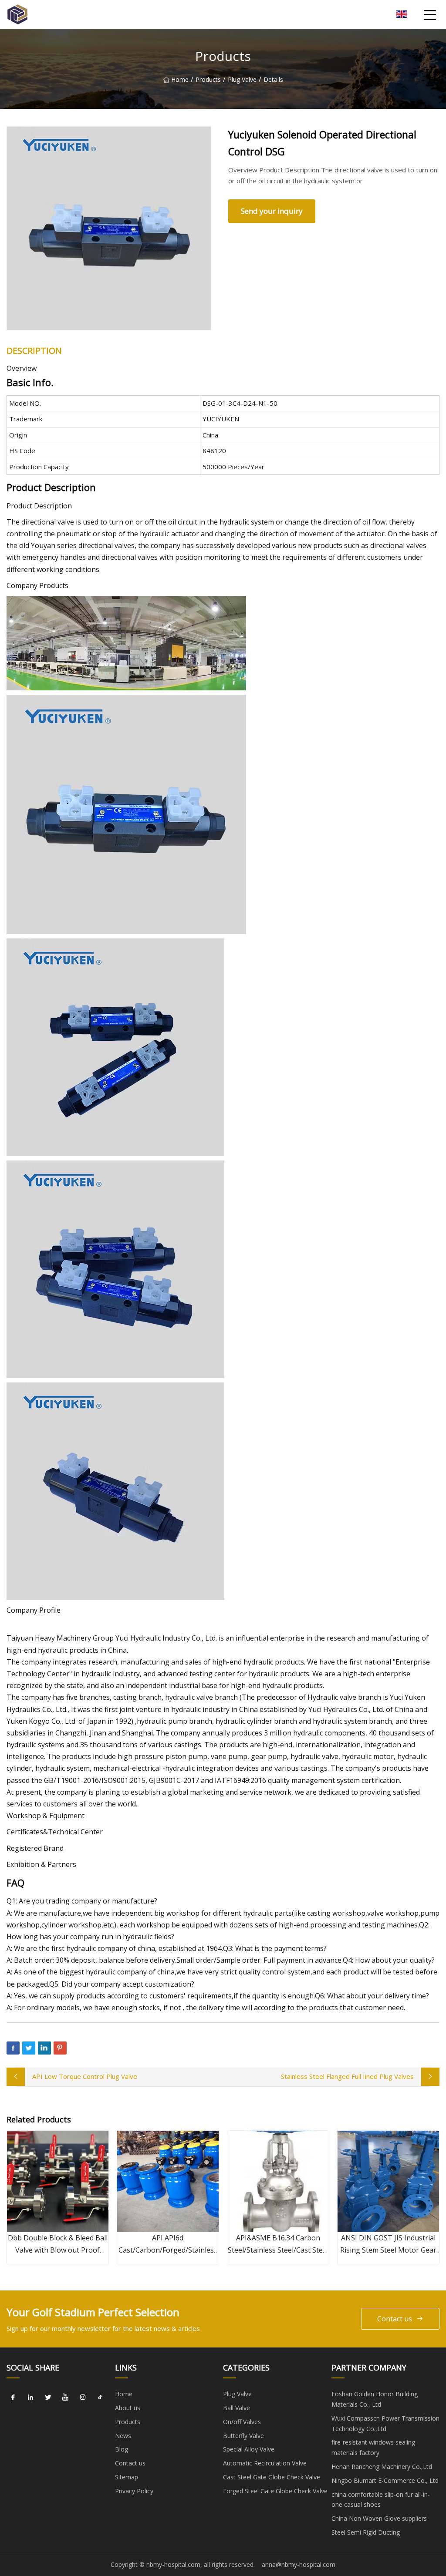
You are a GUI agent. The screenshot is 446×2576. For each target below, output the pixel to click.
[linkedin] (30, 2397)
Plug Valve (242, 79)
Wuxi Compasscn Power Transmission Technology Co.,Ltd (385, 2423)
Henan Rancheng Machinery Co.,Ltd (382, 2467)
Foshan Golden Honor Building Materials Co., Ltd (375, 2399)
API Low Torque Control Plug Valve (85, 2076)
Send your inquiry (272, 211)
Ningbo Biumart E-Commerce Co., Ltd (385, 2480)
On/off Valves (242, 2422)
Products (208, 79)
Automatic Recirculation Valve (265, 2463)
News (123, 2436)
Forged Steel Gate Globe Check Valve (275, 2491)
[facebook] (13, 2397)
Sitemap (127, 2477)
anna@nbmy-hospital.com (299, 2564)
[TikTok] (100, 2397)
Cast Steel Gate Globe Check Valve (272, 2477)
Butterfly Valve (243, 2436)
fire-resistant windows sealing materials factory (373, 2447)
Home (180, 79)
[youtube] (65, 2397)
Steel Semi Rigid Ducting (366, 2532)
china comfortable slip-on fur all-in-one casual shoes (381, 2500)
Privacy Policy (134, 2491)
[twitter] (48, 2397)
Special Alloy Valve (249, 2449)
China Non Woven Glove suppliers (379, 2518)
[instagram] (83, 2397)
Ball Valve (237, 2408)
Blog (122, 2449)
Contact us (395, 2319)
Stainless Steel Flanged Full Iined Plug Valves (347, 2076)
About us (128, 2408)
